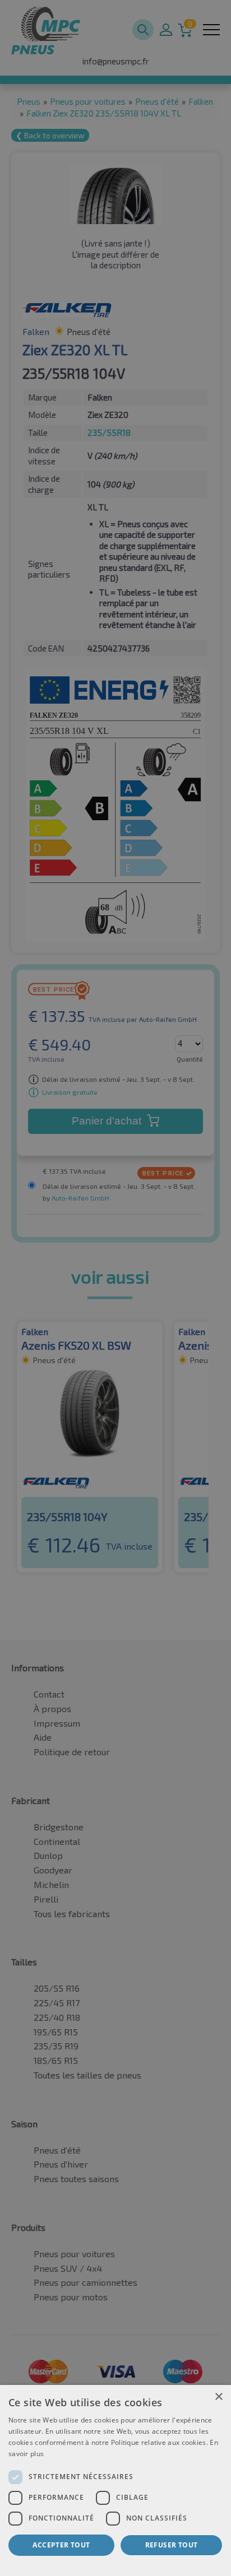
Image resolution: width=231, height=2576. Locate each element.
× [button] (218, 2397)
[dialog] (115, 2480)
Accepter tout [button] (61, 2545)
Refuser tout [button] (172, 2545)
